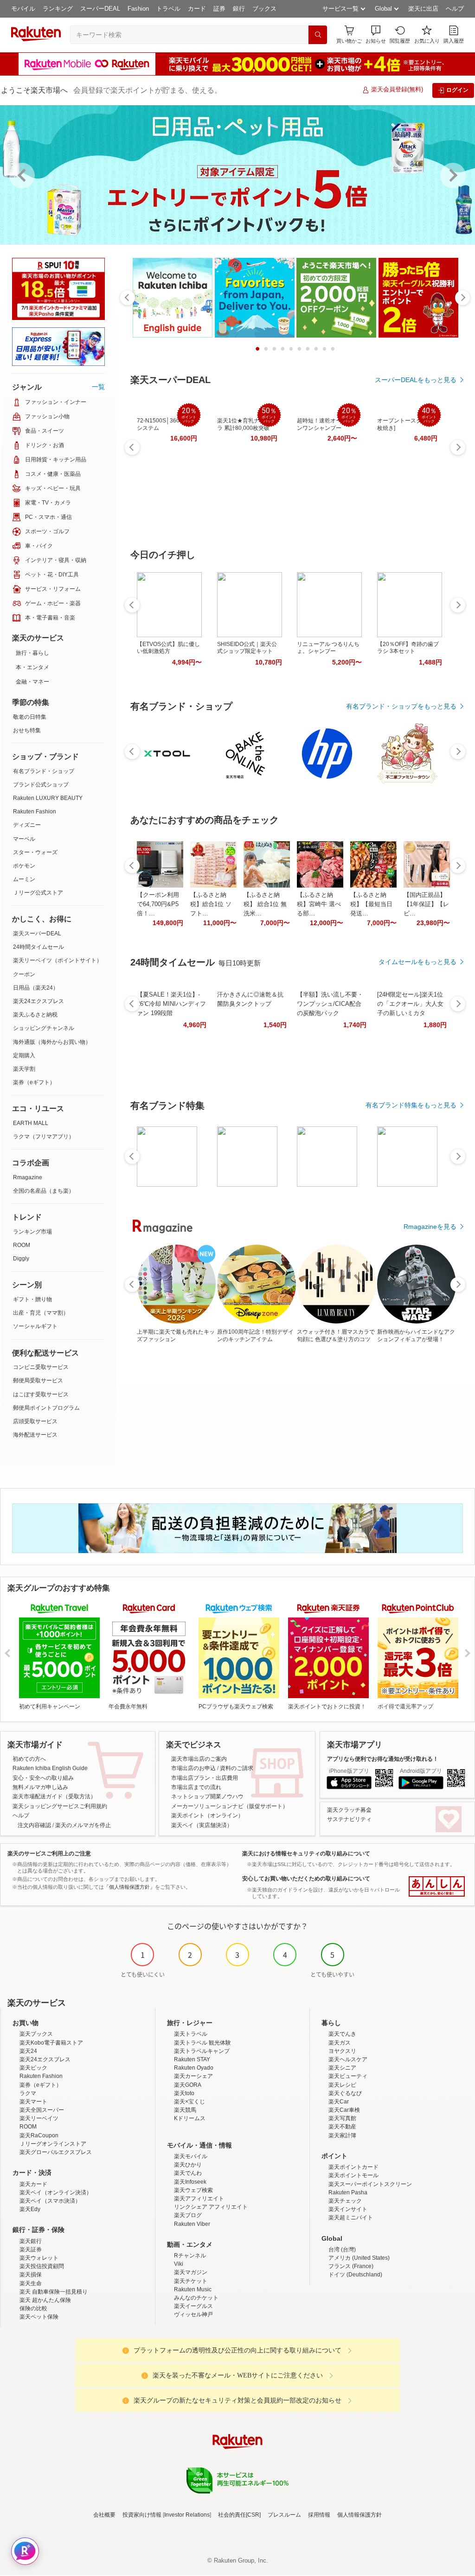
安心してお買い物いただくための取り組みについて (306, 1879)
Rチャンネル (190, 2256)
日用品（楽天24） (36, 988)
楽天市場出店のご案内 (199, 1759)
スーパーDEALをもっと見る (416, 380)
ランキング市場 (32, 1232)
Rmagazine (28, 1177)
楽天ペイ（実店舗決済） (202, 1825)
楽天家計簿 (342, 2135)
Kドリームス (190, 2118)
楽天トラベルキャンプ (202, 2051)
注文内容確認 (34, 1825)
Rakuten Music (193, 2289)
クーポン (24, 974)
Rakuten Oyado (194, 2068)
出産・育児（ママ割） (41, 1313)
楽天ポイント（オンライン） (207, 1815)
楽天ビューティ (348, 2076)
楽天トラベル (191, 2034)
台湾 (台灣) (342, 2250)
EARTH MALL (31, 1123)
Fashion (138, 9)
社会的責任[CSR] (239, 2515)
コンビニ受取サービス (41, 1367)
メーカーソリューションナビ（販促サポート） (230, 1806)
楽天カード (33, 2184)
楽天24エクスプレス (39, 1001)
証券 (219, 9)
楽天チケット (191, 2281)
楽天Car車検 (344, 2110)
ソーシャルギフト (35, 1326)
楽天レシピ (342, 2085)
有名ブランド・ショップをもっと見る (401, 706)
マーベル (24, 839)
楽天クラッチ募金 (349, 1810)
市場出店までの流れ (196, 1787)
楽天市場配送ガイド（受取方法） (54, 1796)
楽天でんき (342, 2034)
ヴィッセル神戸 (193, 2314)
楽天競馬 (185, 2110)
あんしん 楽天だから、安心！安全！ (437, 1886)
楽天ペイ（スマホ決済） (50, 2201)
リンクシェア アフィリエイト (211, 2207)
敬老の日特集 (30, 717)
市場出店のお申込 (193, 1768)
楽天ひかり (188, 2165)
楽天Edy (30, 2209)
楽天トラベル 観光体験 (202, 2043)
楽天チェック (345, 2201)
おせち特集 (27, 730)
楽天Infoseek (190, 2182)
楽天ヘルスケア (348, 2059)
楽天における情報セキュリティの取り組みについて (306, 1854)
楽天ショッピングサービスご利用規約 (60, 1806)
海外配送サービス (35, 1435)
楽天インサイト (348, 2209)
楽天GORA (188, 2085)
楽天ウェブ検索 (193, 2190)
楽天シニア (342, 2068)
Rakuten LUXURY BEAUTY (48, 798)
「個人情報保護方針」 (129, 1887)
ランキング (58, 9)
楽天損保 (31, 2275)
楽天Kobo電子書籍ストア (51, 2043)
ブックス (264, 9)
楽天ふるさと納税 (35, 1015)
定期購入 (24, 1055)
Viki (179, 2264)
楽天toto (184, 2093)
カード (197, 9)
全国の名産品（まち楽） (44, 1191)
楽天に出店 (423, 9)
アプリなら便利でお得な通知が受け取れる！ (383, 1759)
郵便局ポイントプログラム (46, 1408)
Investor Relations (187, 2515)
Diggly (21, 1259)
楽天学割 (24, 1069)
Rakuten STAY (192, 2059)
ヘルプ (455, 9)
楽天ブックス (36, 2034)
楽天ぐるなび (345, 2093)
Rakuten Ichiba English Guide (50, 1768)
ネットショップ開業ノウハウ (207, 1796)
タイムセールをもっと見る (417, 962)
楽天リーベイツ (39, 2118)
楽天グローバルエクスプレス (56, 2152)
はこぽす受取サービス (41, 1394)
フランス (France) (351, 2266)
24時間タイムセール (39, 947)
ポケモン (24, 866)
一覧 (98, 387)
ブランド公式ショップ (41, 785)
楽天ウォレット (39, 2258)
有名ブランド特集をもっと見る (411, 1105)
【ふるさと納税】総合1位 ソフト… (211, 904)
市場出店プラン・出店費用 (205, 1778)
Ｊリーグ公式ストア (38, 893)
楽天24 (28, 2051)
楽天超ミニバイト (351, 2218)
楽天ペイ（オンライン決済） (56, 2192)
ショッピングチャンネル (44, 1028)
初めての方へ (29, 1759)
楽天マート (33, 2102)
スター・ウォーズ (35, 852)
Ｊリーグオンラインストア (53, 2144)
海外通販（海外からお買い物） (52, 1042)
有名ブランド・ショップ (44, 771)
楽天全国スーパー (42, 2110)
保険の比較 (33, 2308)
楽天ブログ (188, 2215)
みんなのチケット (196, 2298)
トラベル (168, 9)
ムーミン (24, 879)
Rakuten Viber (192, 2224)
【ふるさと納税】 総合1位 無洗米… (265, 904)
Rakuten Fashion (35, 812)
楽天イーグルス (193, 2306)
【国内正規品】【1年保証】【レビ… (426, 904)
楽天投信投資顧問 (42, 2266)
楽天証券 (31, 2250)
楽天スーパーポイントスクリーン (370, 2184)
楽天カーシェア (193, 2076)
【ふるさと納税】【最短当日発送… (371, 904)
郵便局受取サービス (38, 1381)
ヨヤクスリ (342, 2051)
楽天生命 (31, 2283)
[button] (376, 35)
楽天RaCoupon (39, 2135)
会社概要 (104, 2515)
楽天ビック (33, 2068)
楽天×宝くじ (189, 2102)
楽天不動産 (342, 2127)
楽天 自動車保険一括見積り (54, 2292)
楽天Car (339, 2102)
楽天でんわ (188, 2173)
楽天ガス (340, 2043)
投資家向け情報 (142, 2515)
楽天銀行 (31, 2241)
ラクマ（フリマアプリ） (44, 1137)
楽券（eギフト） (34, 1082)
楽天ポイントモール (353, 2175)
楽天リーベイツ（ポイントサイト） (58, 960)
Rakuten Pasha (348, 2192)
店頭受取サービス (35, 1421)
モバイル (23, 9)
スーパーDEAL (100, 9)
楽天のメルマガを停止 (83, 1825)
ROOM (22, 1245)
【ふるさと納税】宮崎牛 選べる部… (319, 904)
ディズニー (27, 825)
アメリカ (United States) (359, 2258)
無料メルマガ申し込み (40, 1787)
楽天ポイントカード (353, 2167)
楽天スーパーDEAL (37, 933)
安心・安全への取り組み (43, 1778)
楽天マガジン (191, 2272)
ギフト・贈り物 (32, 1299)
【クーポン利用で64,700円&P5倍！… (158, 904)
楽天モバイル (191, 2156)
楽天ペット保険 (39, 2317)
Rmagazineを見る (430, 1227)
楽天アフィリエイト (199, 2199)
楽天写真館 (342, 2118)
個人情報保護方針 (359, 2515)
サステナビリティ (349, 1819)
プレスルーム (284, 2515)
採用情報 (319, 2515)
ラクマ (28, 2093)
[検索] (318, 35)
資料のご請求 (237, 1768)
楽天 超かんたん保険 (45, 2300)
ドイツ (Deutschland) (355, 2275)
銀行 (239, 9)
